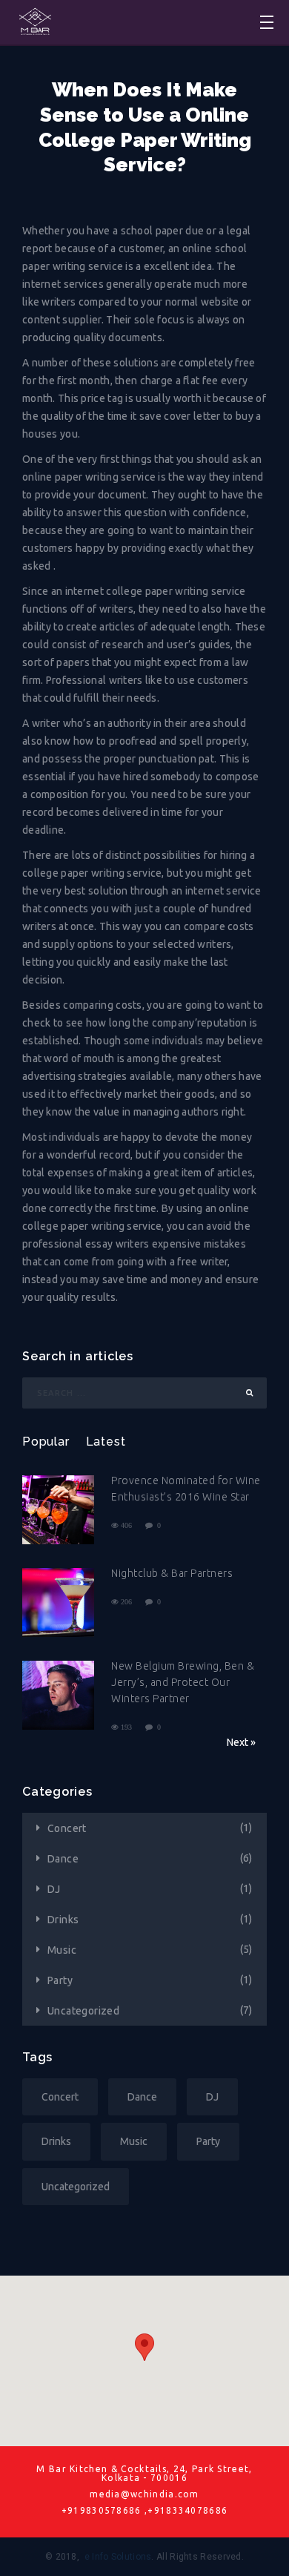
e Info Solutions (118, 2557)
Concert (67, 1828)
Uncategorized (83, 2011)
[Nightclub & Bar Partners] (58, 1604)
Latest (106, 1442)
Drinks (63, 1920)
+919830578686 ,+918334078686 (145, 2511)
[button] (144, 2347)
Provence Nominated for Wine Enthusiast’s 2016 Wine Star (186, 1489)
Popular (46, 1442)
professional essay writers (86, 1244)
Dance (63, 1859)
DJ (54, 1889)
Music (62, 1950)
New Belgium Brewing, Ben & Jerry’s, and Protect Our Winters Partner (183, 1682)
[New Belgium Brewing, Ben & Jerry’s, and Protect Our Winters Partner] (58, 1697)
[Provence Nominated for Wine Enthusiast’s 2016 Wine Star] (58, 1511)
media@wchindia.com (144, 2494)
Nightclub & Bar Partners (172, 1573)
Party (60, 1980)
